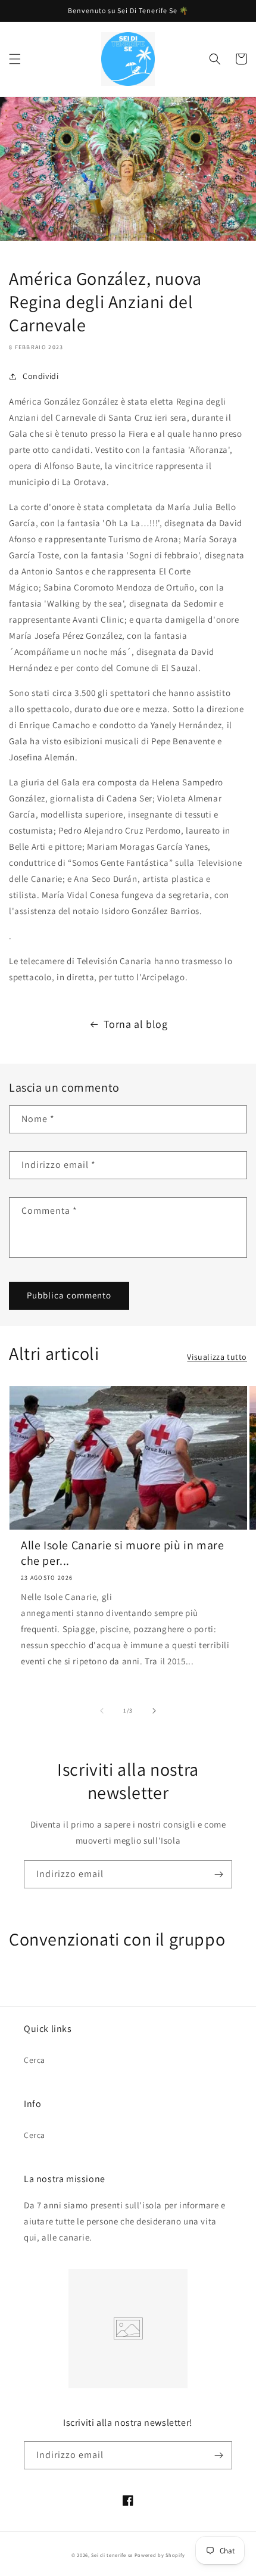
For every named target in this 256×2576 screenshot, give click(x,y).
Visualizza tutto (217, 1357)
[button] (15, 59)
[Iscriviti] (218, 1874)
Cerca (35, 2060)
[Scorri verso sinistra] (102, 1711)
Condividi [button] (40, 376)
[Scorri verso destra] (154, 1711)
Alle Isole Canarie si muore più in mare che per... (122, 1553)
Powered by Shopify (160, 2555)
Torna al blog (136, 1024)
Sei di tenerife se (113, 2555)
